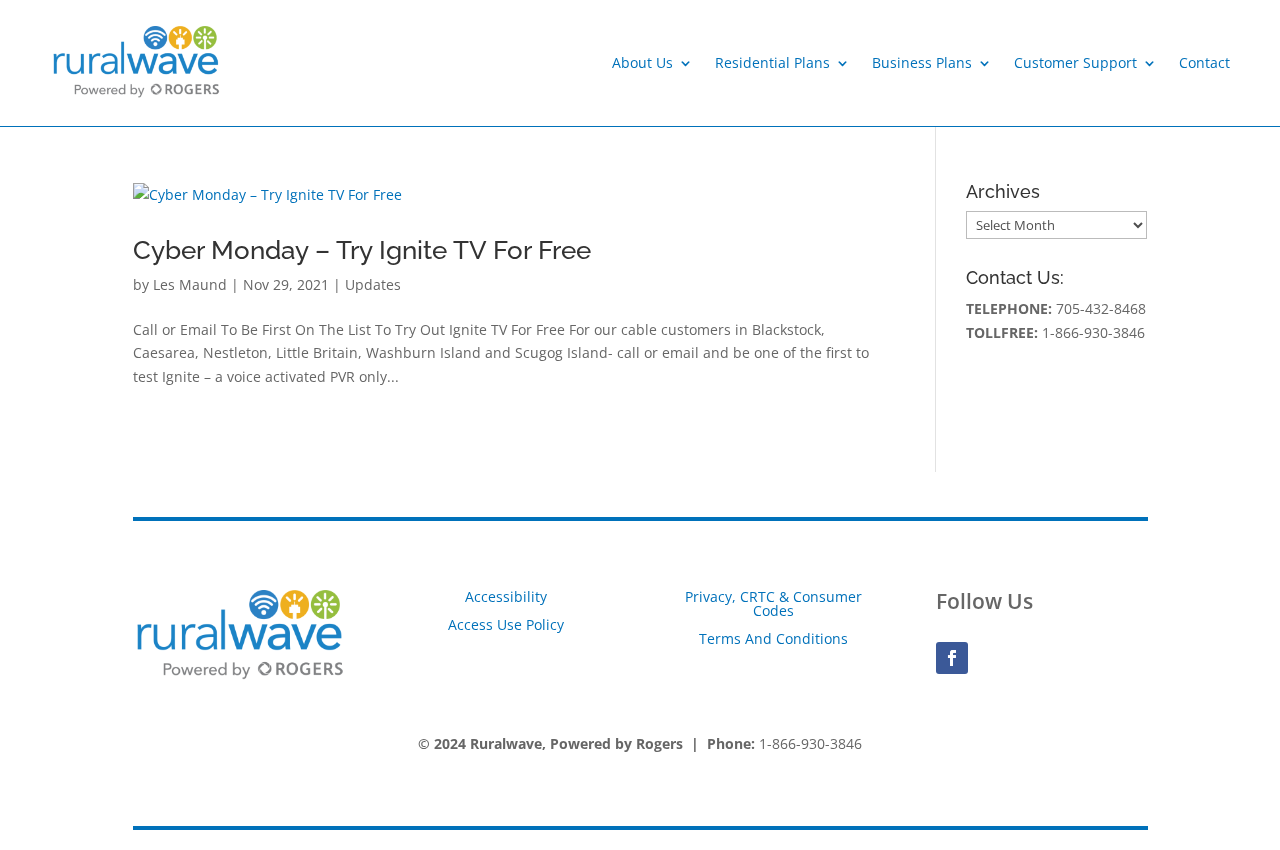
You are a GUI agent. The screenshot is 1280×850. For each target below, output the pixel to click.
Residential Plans (772, 62)
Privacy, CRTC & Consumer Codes (773, 603)
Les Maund (190, 284)
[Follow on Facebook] (952, 658)
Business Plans (922, 62)
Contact (1204, 62)
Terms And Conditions (773, 638)
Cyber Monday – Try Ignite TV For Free (362, 250)
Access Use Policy (506, 624)
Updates (373, 284)
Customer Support (1075, 62)
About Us (642, 62)
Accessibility (506, 596)
